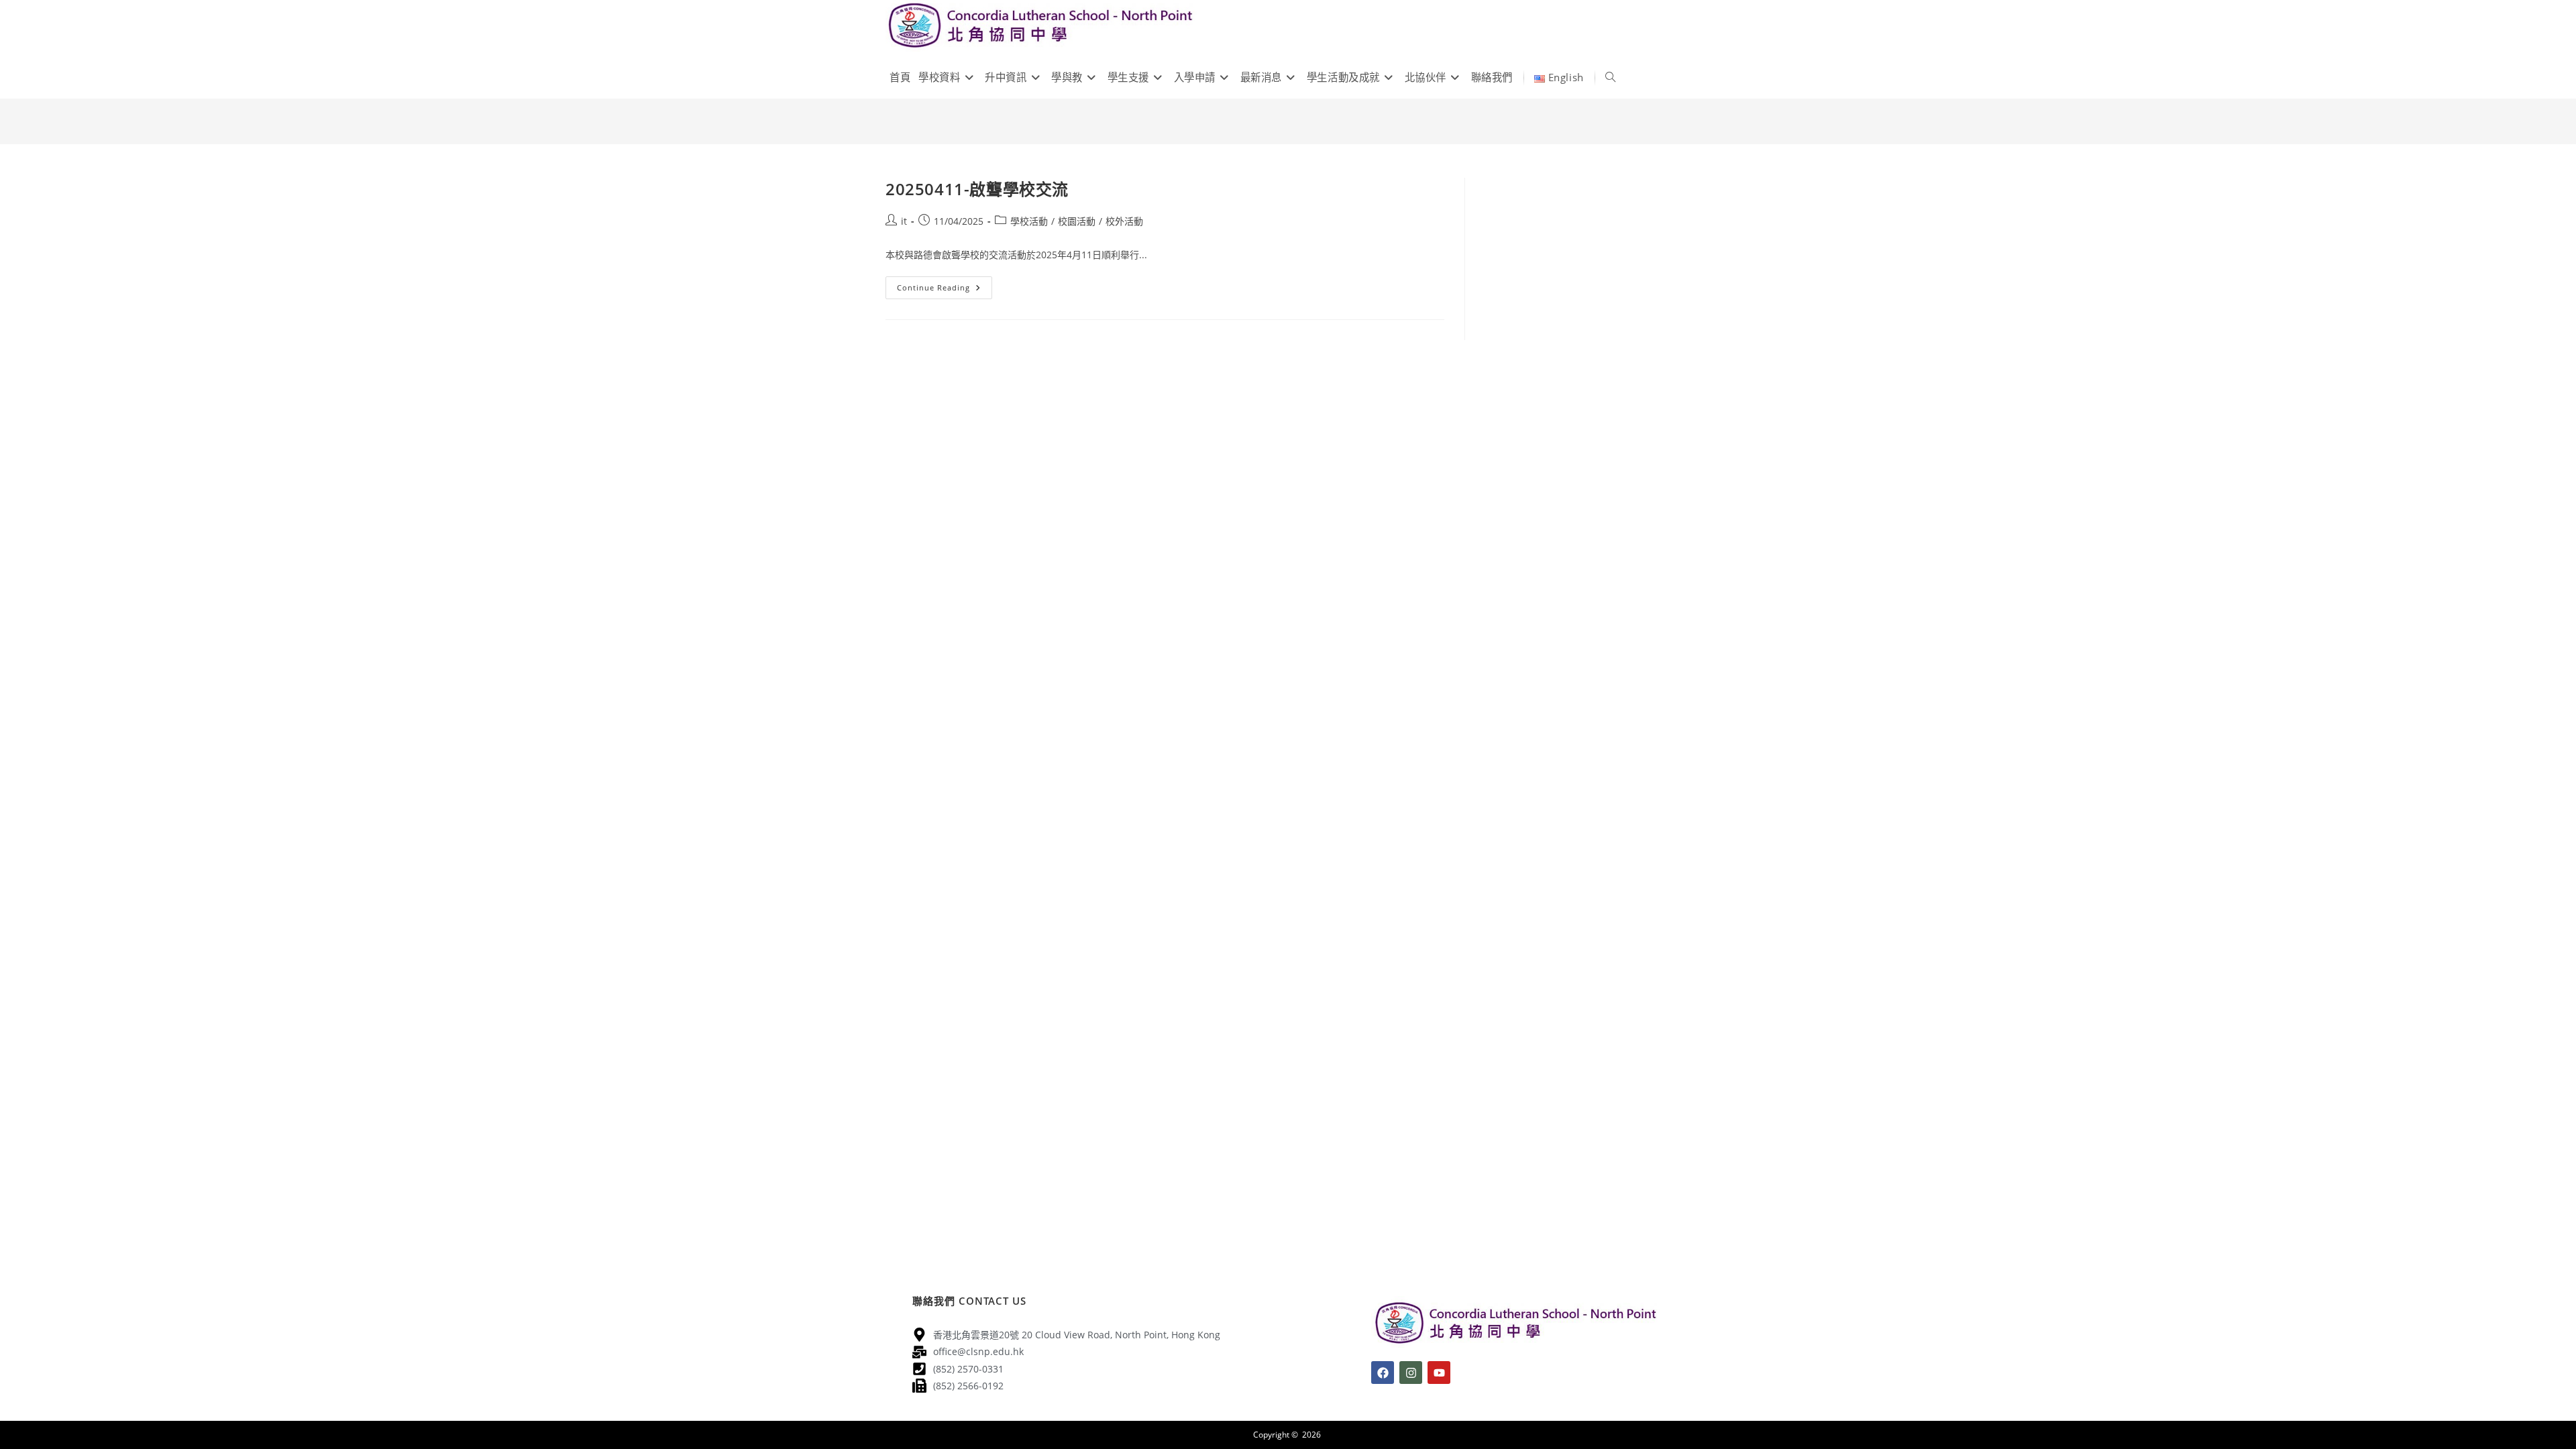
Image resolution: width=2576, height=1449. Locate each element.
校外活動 (1124, 221)
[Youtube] (1439, 1373)
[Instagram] (1411, 1373)
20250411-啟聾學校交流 (977, 189)
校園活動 (1077, 221)
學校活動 (1029, 221)
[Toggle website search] (1610, 77)
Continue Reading (945, 284)
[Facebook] (1383, 1373)
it (904, 221)
